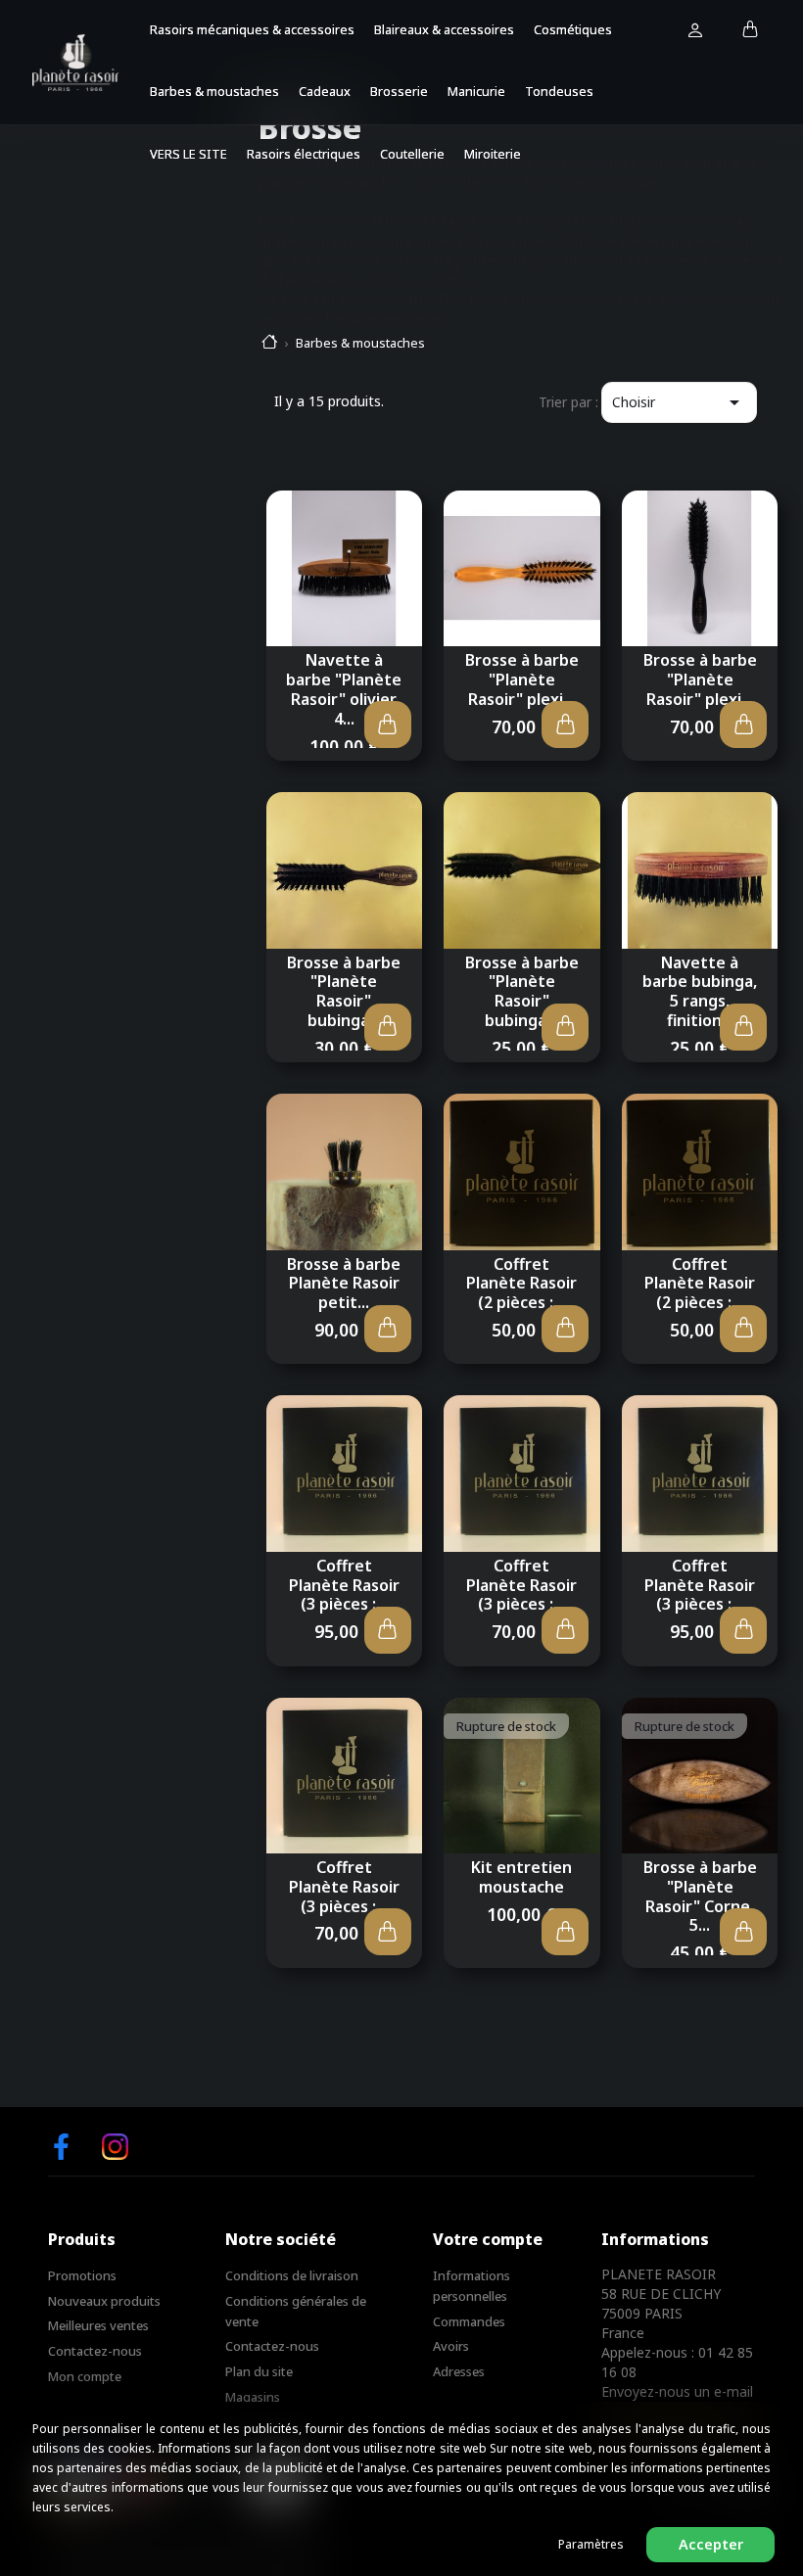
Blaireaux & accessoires (444, 29)
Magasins (253, 2397)
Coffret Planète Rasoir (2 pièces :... (521, 1284)
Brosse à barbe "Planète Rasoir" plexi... (522, 679)
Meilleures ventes (98, 2325)
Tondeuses (559, 91)
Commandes (469, 2321)
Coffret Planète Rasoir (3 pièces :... (344, 1585)
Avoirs (451, 2346)
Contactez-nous (95, 2351)
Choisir (679, 402)
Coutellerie (412, 154)
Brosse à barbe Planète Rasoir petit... (344, 1284)
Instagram (115, 2147)
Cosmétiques (573, 29)
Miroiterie (493, 154)
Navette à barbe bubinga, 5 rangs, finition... (700, 991)
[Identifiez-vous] (695, 31)
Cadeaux (325, 91)
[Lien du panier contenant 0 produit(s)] (751, 30)
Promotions (82, 2275)
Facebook (61, 2147)
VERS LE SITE (189, 154)
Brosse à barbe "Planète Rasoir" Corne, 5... (700, 1896)
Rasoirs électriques (304, 154)
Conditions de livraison (292, 2275)
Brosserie (399, 91)
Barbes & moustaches (214, 91)
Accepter (711, 2544)
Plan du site (259, 2371)
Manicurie (476, 91)
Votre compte (488, 2239)
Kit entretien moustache (521, 1877)
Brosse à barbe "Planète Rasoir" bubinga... (344, 991)
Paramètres (591, 2544)
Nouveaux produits (104, 2301)
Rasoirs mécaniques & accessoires (252, 29)
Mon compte (85, 2376)
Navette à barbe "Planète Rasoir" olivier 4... (344, 689)
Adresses (459, 2371)
